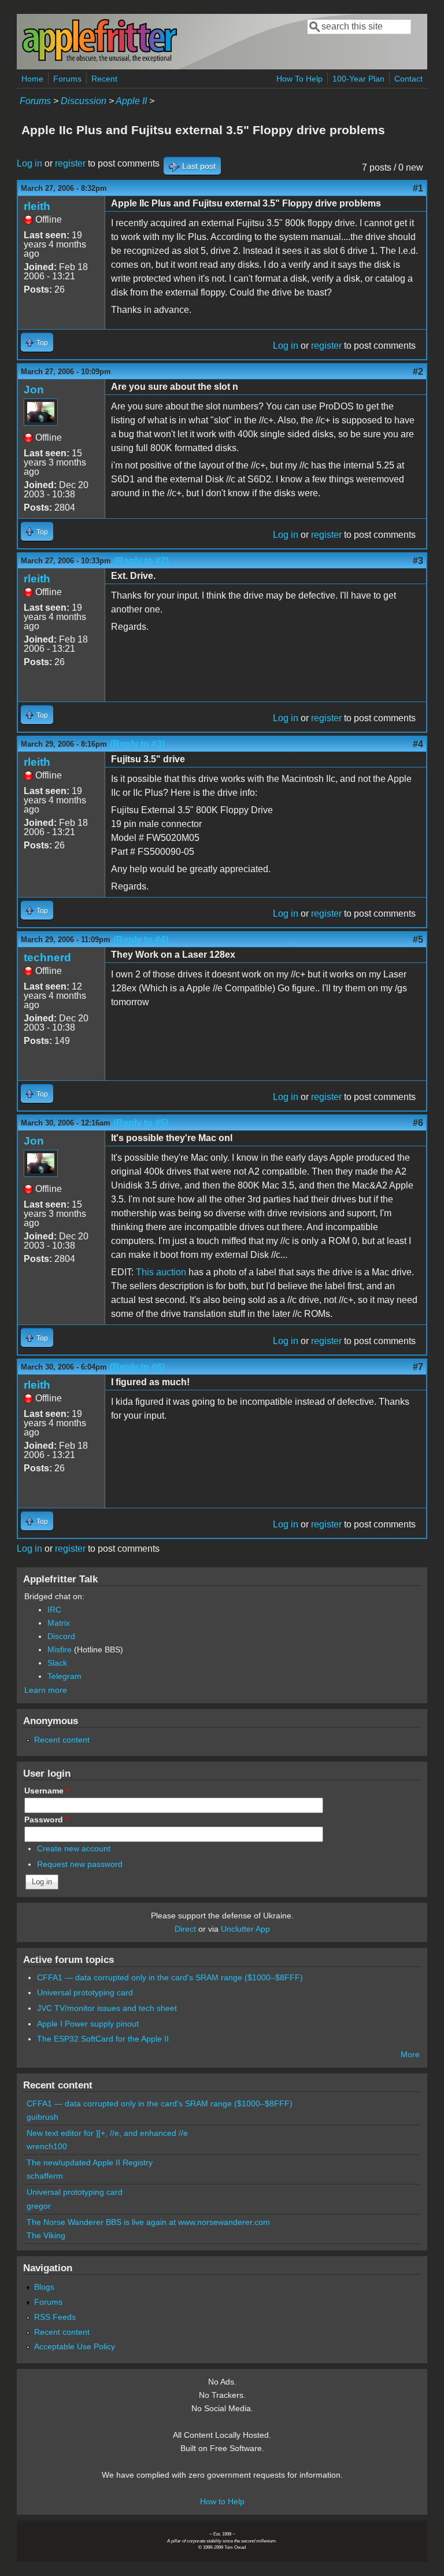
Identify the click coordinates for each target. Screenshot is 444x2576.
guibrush (42, 2117)
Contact (408, 79)
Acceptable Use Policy (75, 2346)
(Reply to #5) (141, 1123)
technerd (47, 957)
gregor (39, 2206)
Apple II (131, 101)
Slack (57, 1663)
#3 (418, 561)
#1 (418, 188)
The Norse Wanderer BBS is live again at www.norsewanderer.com (148, 2222)
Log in (29, 163)
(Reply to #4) (141, 940)
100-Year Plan (358, 79)
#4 (418, 744)
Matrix (59, 1623)
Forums (67, 79)
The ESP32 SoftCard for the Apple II (103, 2039)
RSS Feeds (55, 2317)
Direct (185, 1929)
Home (32, 79)
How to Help (222, 2501)
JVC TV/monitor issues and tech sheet (107, 2008)
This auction (161, 1272)
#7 (418, 1367)
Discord (61, 1636)
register (70, 163)
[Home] (99, 60)
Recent (104, 79)
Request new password (80, 1864)
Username (47, 1791)
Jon (34, 390)
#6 (418, 1123)
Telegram (64, 1676)
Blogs (44, 2287)
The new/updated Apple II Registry (90, 2162)
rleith (37, 206)
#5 (418, 940)
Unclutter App (245, 1929)
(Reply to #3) (137, 744)
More (410, 2054)
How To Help (299, 79)
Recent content (62, 1740)
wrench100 (47, 2146)
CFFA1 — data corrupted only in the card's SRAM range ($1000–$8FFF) (170, 1977)
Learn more (46, 1690)
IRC (54, 1610)
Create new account (74, 1848)
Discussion (84, 101)
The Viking (46, 2235)
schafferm (45, 2176)
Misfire (60, 1649)
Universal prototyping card (85, 1992)
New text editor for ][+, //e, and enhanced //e (107, 2133)
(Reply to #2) (141, 561)
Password (46, 1820)
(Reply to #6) (137, 1367)
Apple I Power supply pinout (88, 2024)
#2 (418, 372)
